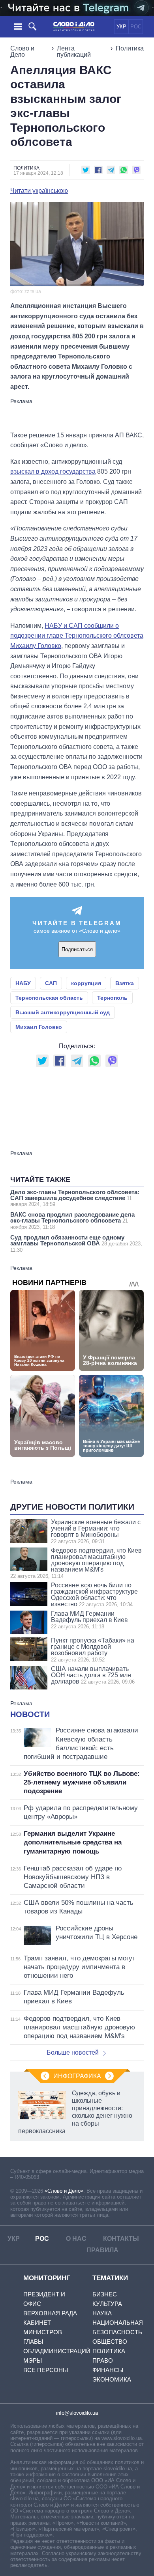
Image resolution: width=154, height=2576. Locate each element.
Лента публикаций (74, 51)
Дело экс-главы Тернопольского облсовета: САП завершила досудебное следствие (75, 1198)
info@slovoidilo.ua (77, 2413)
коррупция (86, 983)
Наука (102, 2313)
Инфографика (77, 2076)
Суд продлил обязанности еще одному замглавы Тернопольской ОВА (76, 1243)
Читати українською (39, 191)
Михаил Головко (39, 1027)
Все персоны (46, 2370)
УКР (121, 27)
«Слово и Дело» (64, 2191)
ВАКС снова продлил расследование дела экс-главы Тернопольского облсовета (72, 1221)
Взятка (125, 983)
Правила (102, 2250)
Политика (130, 48)
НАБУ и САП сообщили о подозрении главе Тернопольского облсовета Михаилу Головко (77, 636)
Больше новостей (73, 2052)
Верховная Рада (50, 2313)
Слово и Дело (22, 51)
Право (103, 2360)
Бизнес (105, 2294)
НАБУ (23, 983)
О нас (76, 2239)
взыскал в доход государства (53, 471)
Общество (110, 2342)
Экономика (112, 2379)
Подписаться (77, 949)
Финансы (108, 2370)
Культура (107, 2304)
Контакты (121, 2239)
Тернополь (112, 998)
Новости (30, 1714)
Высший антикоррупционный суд (63, 1012)
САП (51, 983)
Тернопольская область (49, 998)
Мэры (33, 2360)
